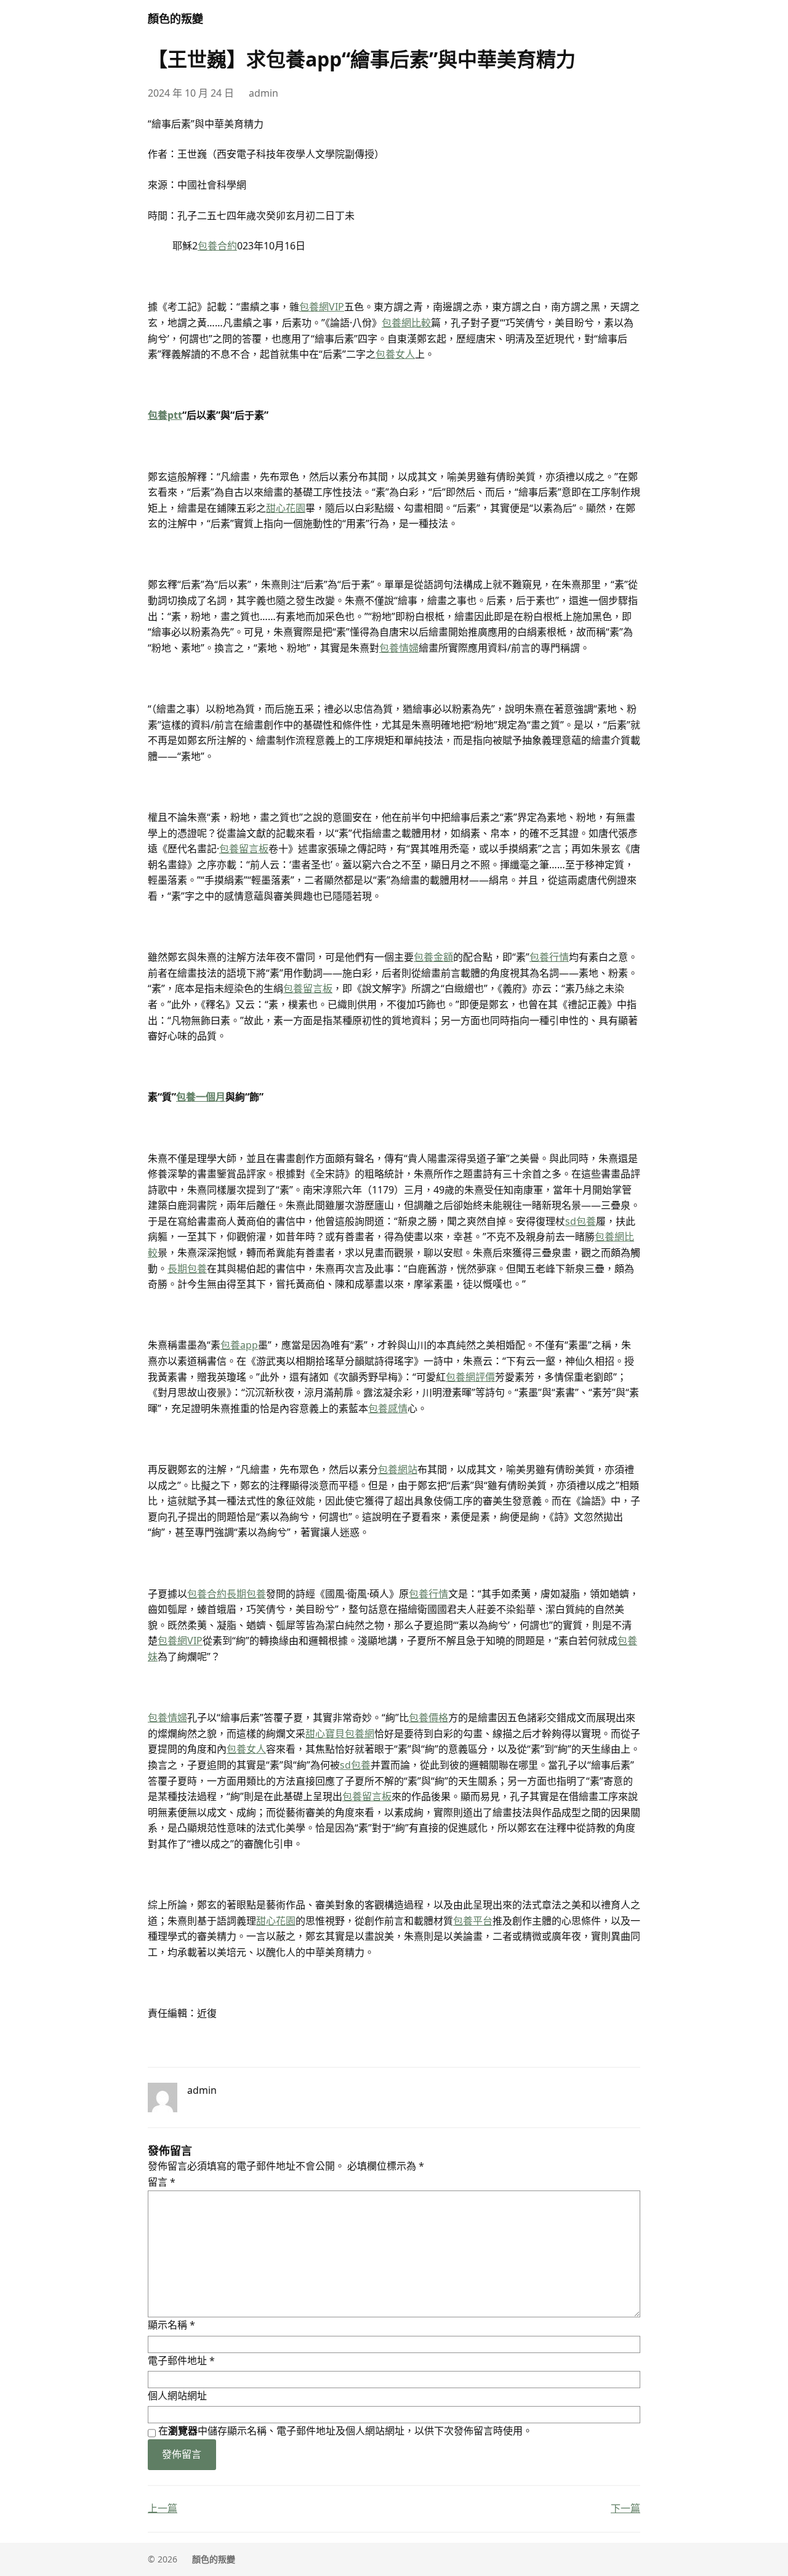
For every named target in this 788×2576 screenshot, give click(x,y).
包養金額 (433, 957)
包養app (239, 1345)
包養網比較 (406, 323)
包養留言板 (244, 849)
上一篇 (163, 2508)
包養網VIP (322, 307)
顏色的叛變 (175, 18)
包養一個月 (201, 1097)
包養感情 (388, 1408)
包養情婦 (399, 648)
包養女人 (395, 354)
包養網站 (398, 1469)
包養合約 (217, 246)
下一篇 (625, 2508)
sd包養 (581, 1221)
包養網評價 (470, 1377)
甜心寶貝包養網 (340, 1734)
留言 (162, 2182)
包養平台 (473, 1921)
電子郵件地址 (181, 2360)
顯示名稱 (171, 2325)
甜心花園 (286, 508)
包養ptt (165, 415)
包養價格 (428, 1718)
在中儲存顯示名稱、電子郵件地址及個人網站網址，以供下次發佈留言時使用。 (345, 2431)
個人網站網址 (177, 2396)
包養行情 (549, 957)
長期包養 (187, 1269)
